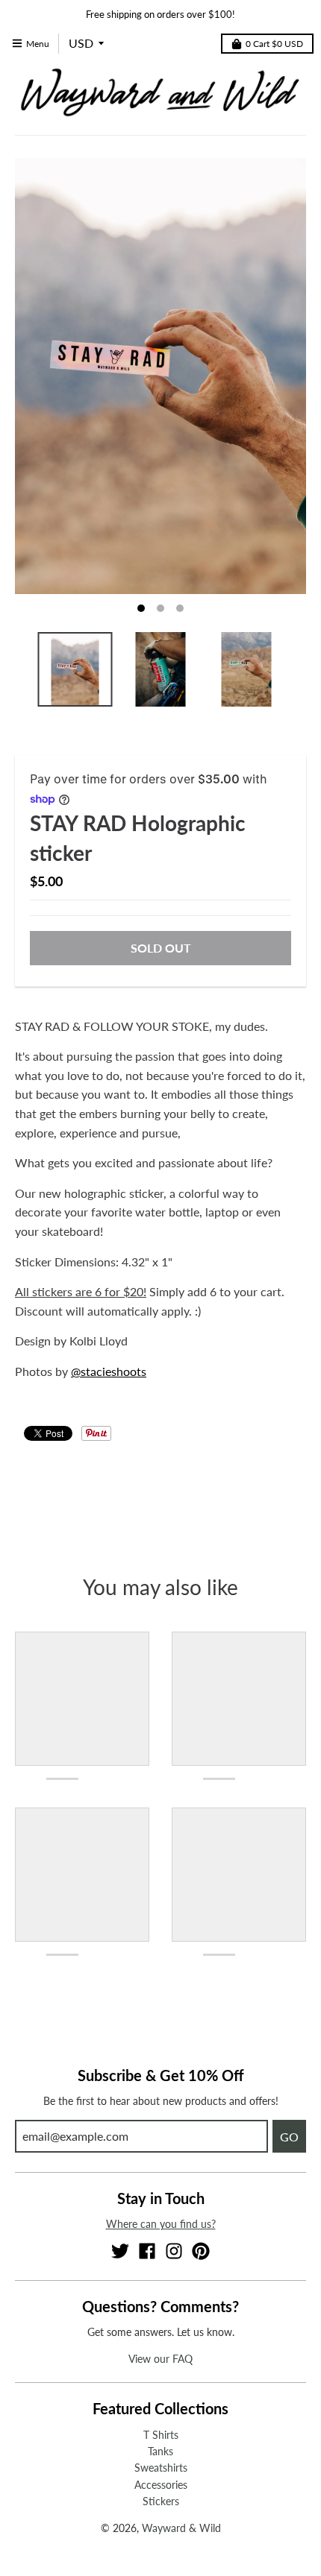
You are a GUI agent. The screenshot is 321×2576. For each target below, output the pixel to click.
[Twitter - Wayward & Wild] (120, 2251)
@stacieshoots (109, 1371)
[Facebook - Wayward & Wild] (147, 2251)
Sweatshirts (161, 2468)
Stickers (161, 2501)
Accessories (161, 2485)
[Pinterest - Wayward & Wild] (201, 2251)
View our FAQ (160, 2359)
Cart (274, 44)
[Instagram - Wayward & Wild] (174, 2251)
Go (289, 2137)
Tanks (160, 2451)
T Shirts (161, 2435)
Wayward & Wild (181, 2528)
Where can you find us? (161, 2224)
